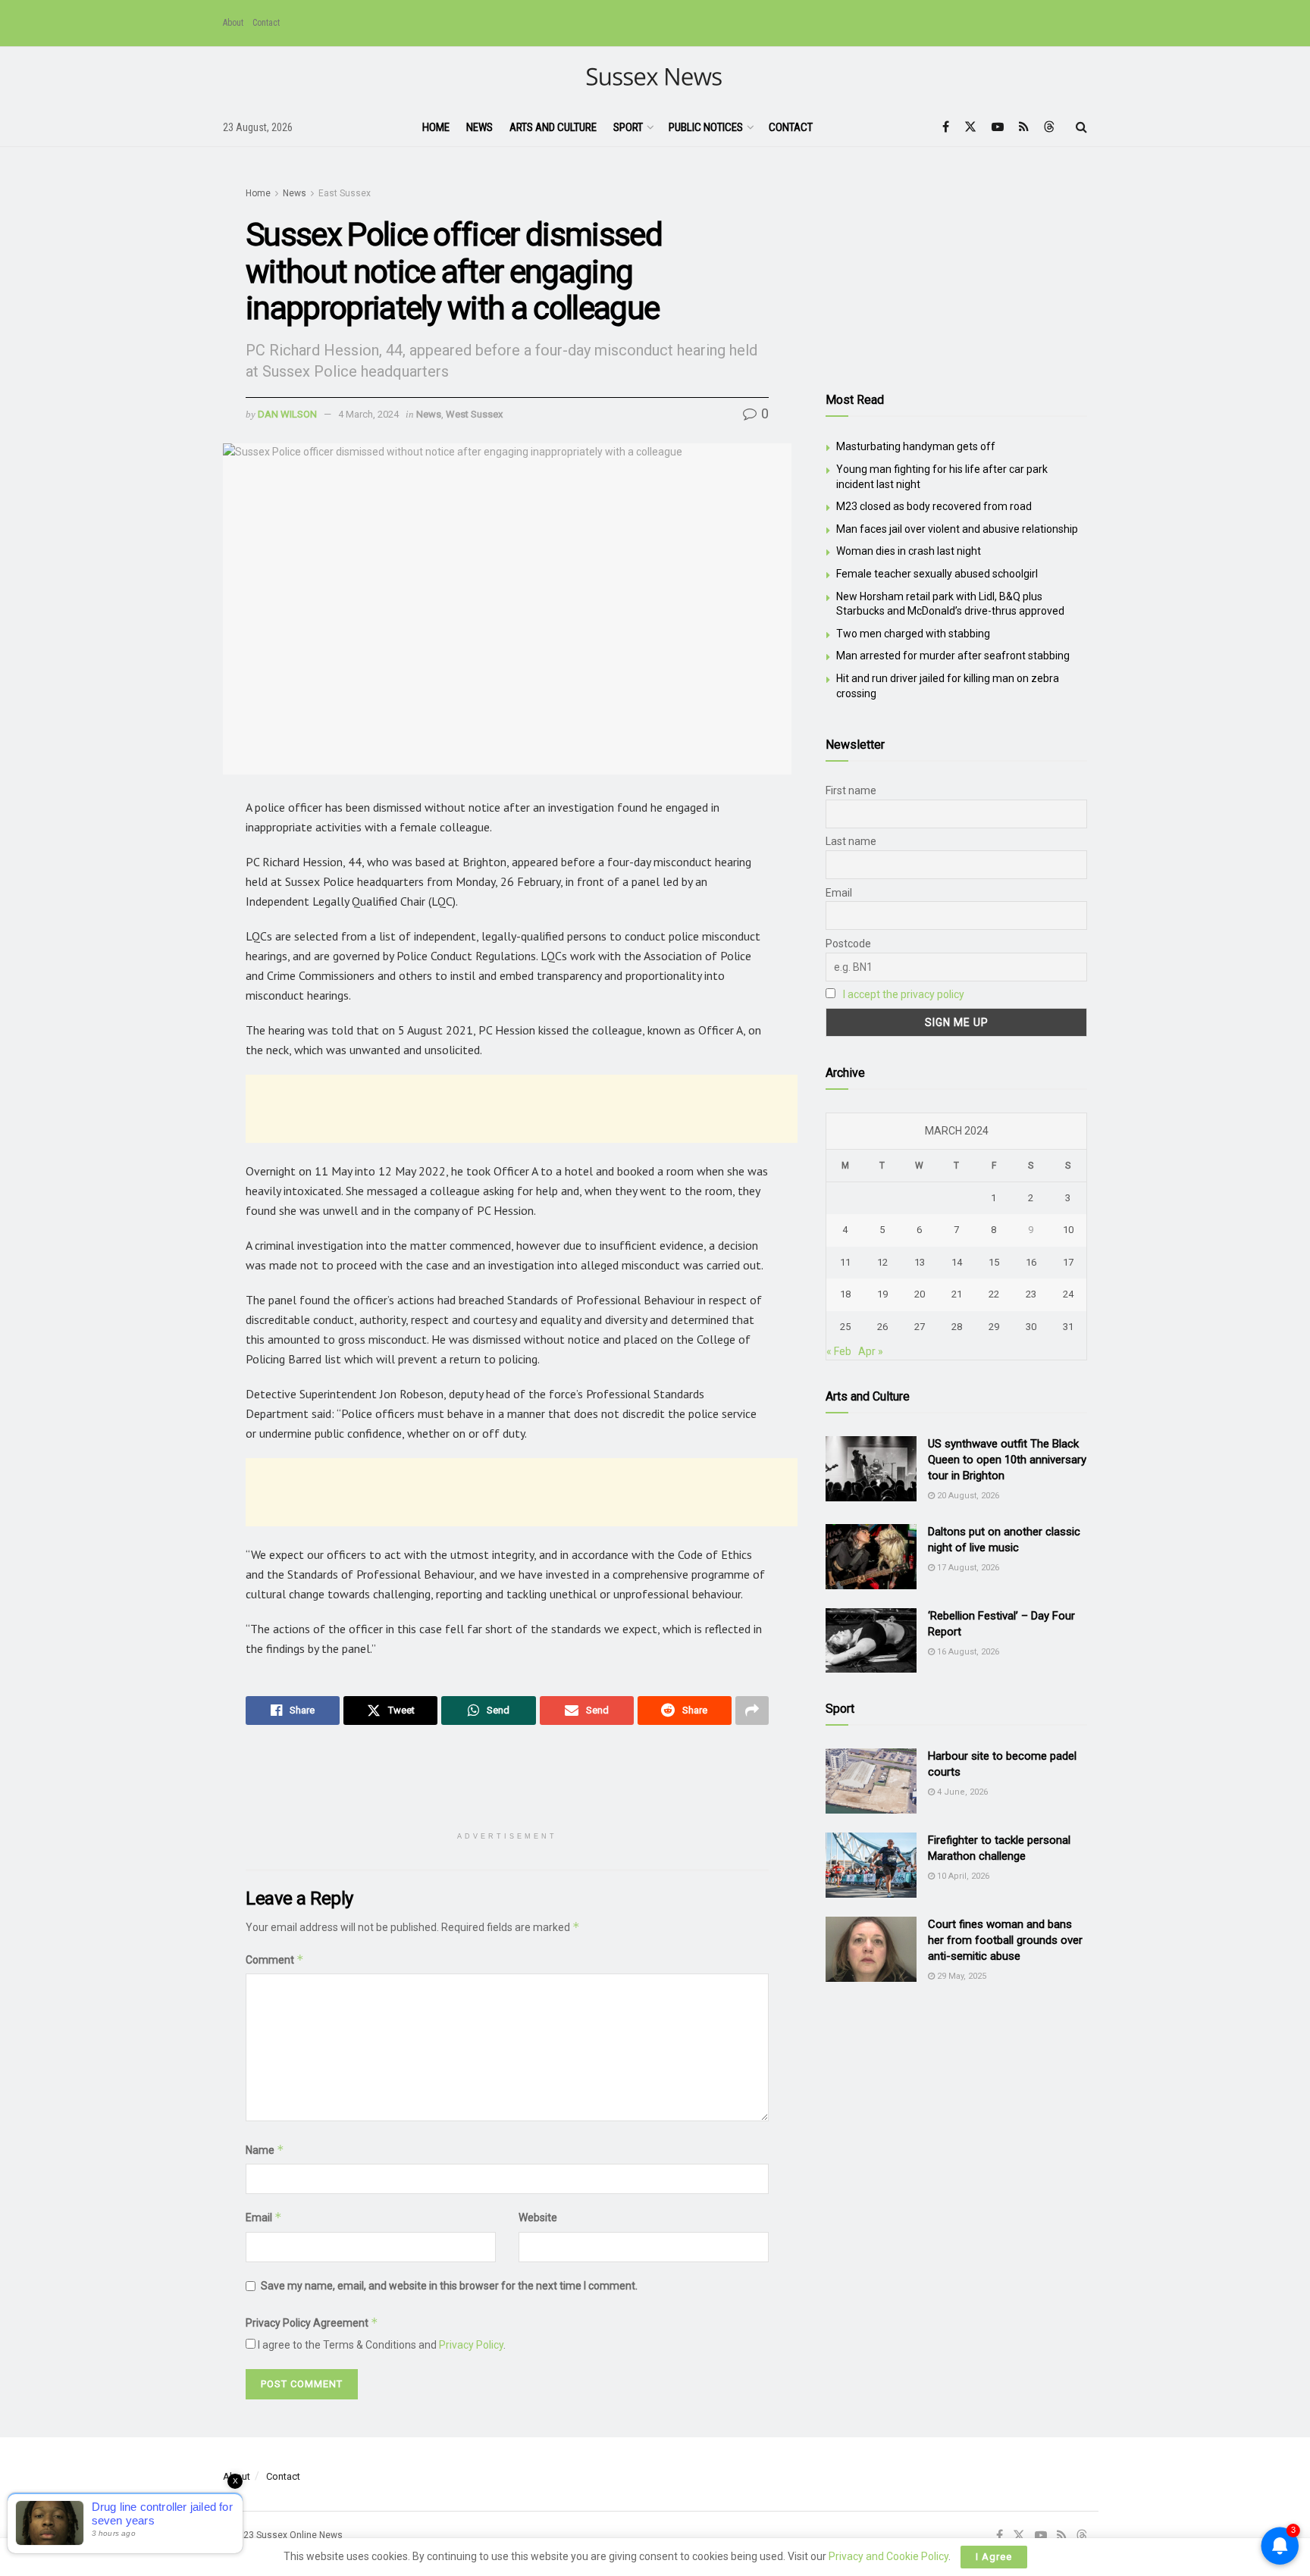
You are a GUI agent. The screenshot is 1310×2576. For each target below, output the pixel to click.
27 (920, 1327)
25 (845, 1327)
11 (845, 1262)
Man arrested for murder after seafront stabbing (953, 656)
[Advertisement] (522, 1109)
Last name (851, 841)
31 (1068, 1327)
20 (920, 1294)
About (233, 23)
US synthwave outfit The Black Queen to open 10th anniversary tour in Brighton (1007, 1460)
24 (1068, 1294)
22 (994, 1294)
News (479, 127)
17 (1068, 1262)
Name (265, 2150)
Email (264, 2217)
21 (957, 1294)
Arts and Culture (553, 127)
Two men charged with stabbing (913, 634)
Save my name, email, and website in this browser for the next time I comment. (449, 2286)
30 (1031, 1327)
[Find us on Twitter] (970, 127)
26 (882, 1327)
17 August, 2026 (967, 1568)
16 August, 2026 (967, 1652)
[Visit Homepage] (655, 78)
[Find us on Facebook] (946, 127)
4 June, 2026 (961, 1792)
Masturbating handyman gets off (916, 446)
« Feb (839, 1351)
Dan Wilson (287, 414)
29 (994, 1327)
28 (957, 1327)
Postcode (848, 944)
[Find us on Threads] (1049, 127)
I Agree (994, 2557)
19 (882, 1294)
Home (436, 127)
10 (1068, 1230)
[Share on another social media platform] (752, 1711)
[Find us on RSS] (1024, 127)
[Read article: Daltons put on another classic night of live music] (871, 1557)
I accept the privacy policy (904, 994)
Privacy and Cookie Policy (888, 2556)
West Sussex (474, 414)
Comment (275, 1959)
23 (1031, 1294)
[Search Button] (1081, 127)
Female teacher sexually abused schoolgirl (937, 574)
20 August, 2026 (967, 1496)
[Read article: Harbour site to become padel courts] (871, 1781)
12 (882, 1262)
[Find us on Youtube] (998, 127)
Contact (266, 23)
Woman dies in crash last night (909, 551)
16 (1031, 1262)
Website (538, 2218)
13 (920, 1262)
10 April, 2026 (962, 1876)
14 (957, 1262)
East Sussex (345, 193)
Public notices (706, 127)
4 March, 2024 (368, 414)
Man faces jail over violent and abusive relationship (957, 529)
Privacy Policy (471, 2345)
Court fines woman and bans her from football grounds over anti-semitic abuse (1005, 1940)
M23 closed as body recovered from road (934, 506)
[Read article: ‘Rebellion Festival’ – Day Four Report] (871, 1641)
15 (994, 1262)
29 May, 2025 (961, 1976)
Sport (628, 127)
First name (851, 790)
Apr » (871, 1351)
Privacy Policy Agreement (312, 2322)
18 (845, 1294)
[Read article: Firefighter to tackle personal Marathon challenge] (871, 1865)
